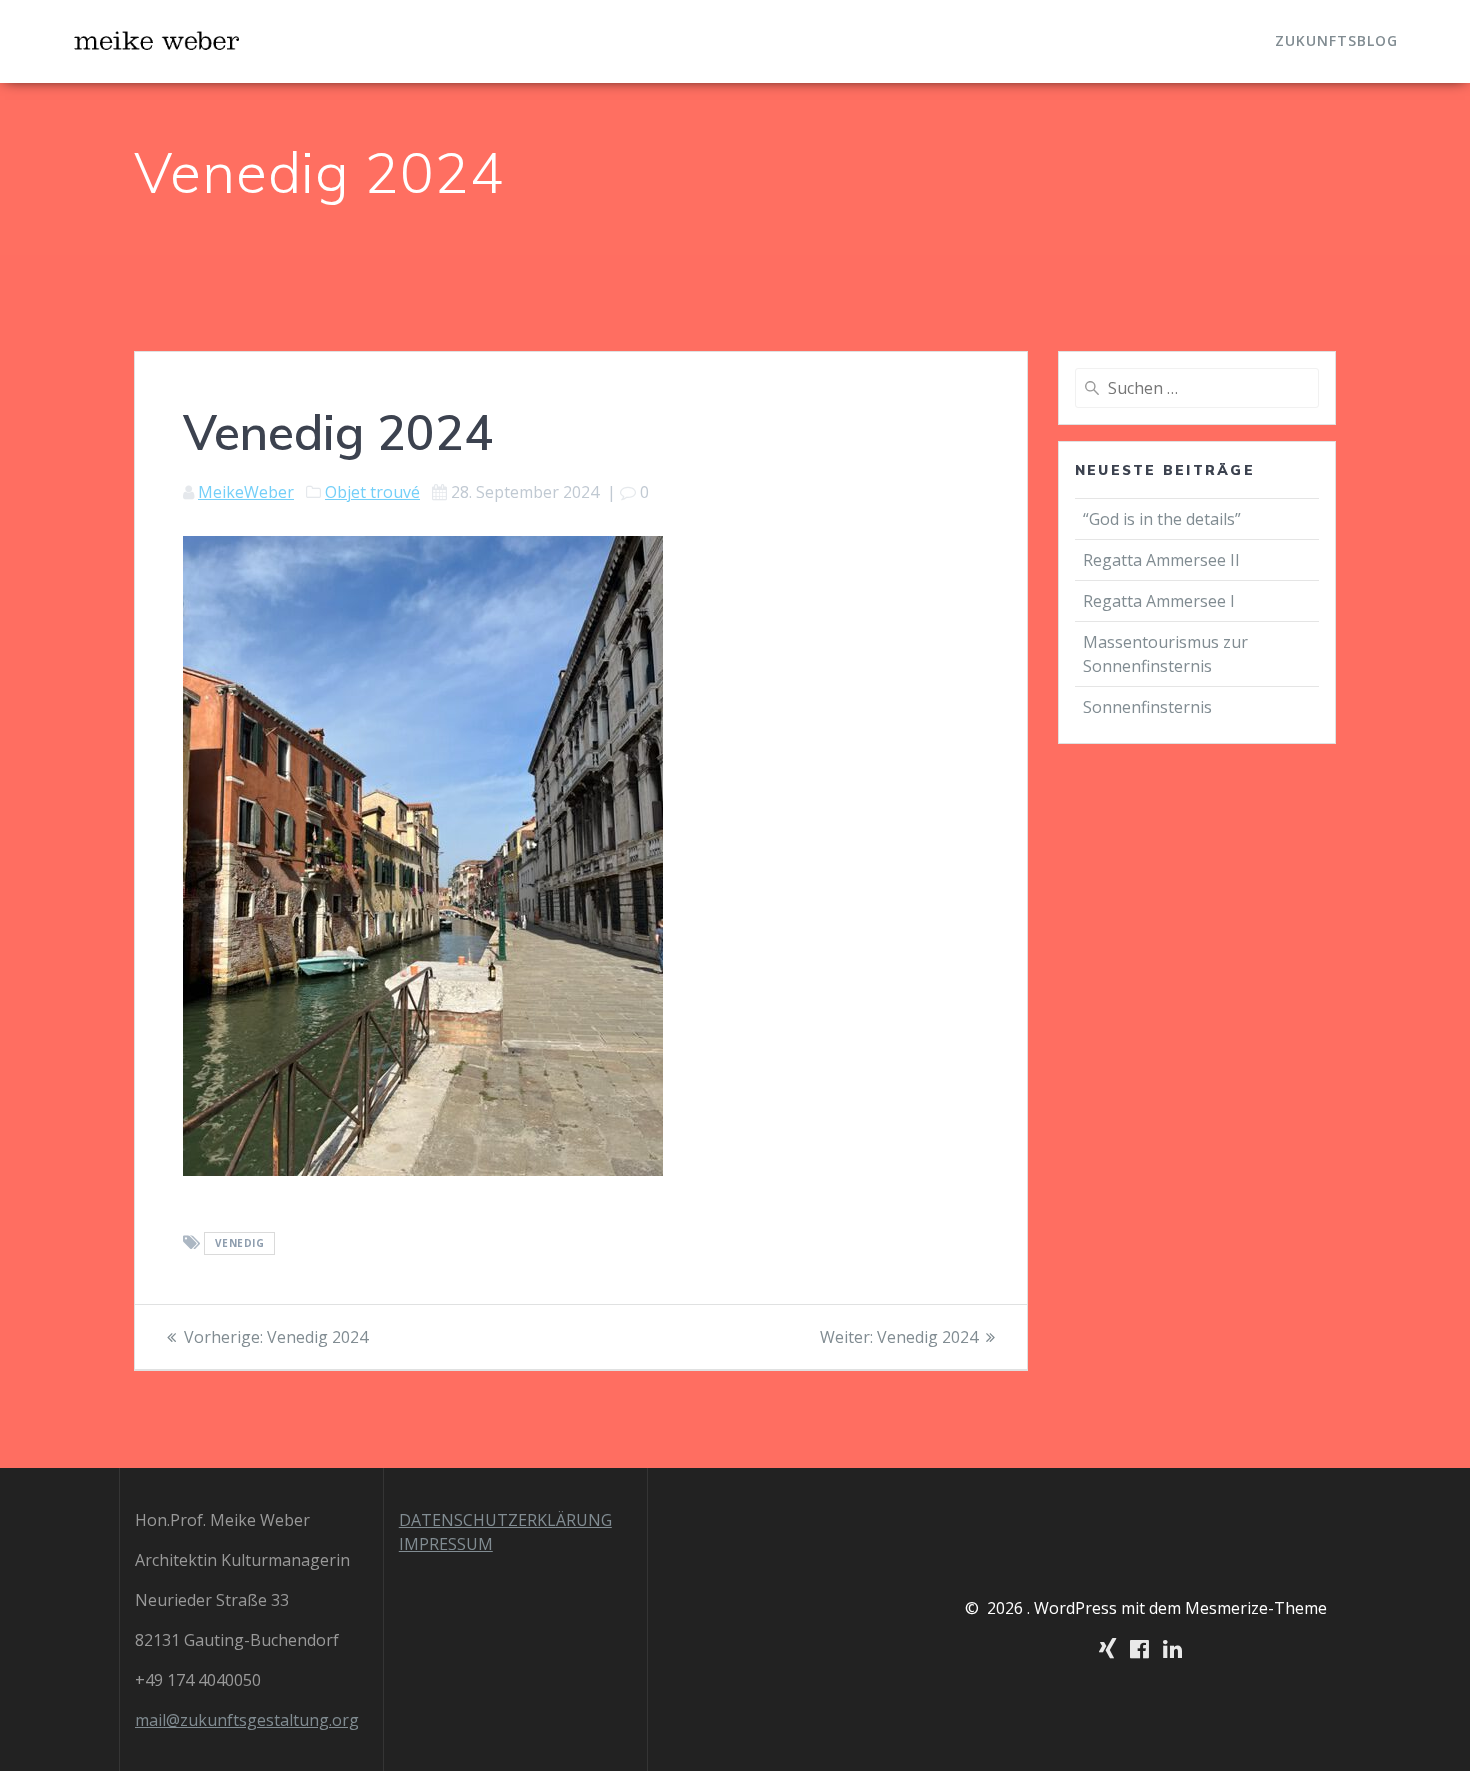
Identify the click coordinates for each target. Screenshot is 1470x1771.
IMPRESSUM (446, 1544)
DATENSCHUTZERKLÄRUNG (505, 1520)
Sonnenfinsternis (1147, 707)
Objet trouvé (372, 492)
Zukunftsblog (1336, 40)
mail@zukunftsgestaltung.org (247, 1720)
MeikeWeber (246, 492)
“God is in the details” (1164, 519)
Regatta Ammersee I (1159, 601)
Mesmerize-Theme (1256, 1608)
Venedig (240, 1244)
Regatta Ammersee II (1161, 560)
